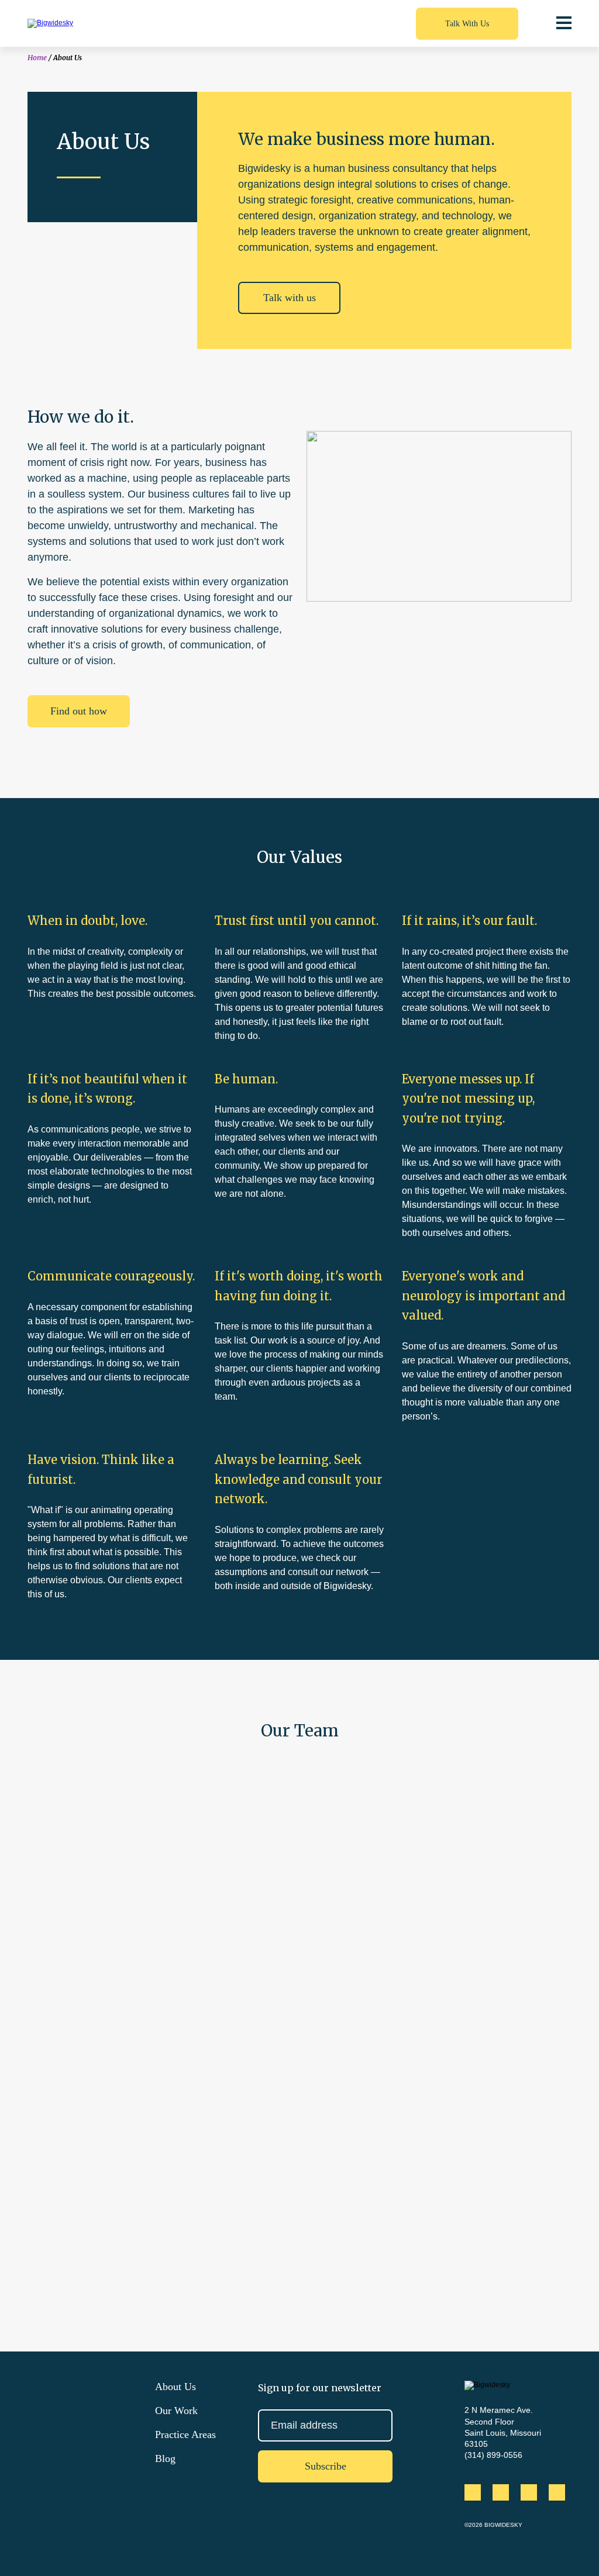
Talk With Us (467, 23)
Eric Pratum (300, 1994)
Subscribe (326, 2466)
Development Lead (487, 1830)
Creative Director (487, 2009)
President (299, 1830)
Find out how (79, 711)
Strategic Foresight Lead (112, 2187)
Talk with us (290, 298)
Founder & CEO (112, 1830)
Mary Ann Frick (300, 1815)
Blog (165, 2458)
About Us (175, 2387)
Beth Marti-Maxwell (113, 1994)
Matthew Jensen (487, 1994)
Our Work (176, 2411)
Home (37, 58)
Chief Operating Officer (299, 2009)
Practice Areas (185, 2435)
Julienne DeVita (112, 2172)
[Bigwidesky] (95, 23)
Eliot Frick (112, 1815)
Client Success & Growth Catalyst (113, 2009)
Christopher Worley (487, 1815)
